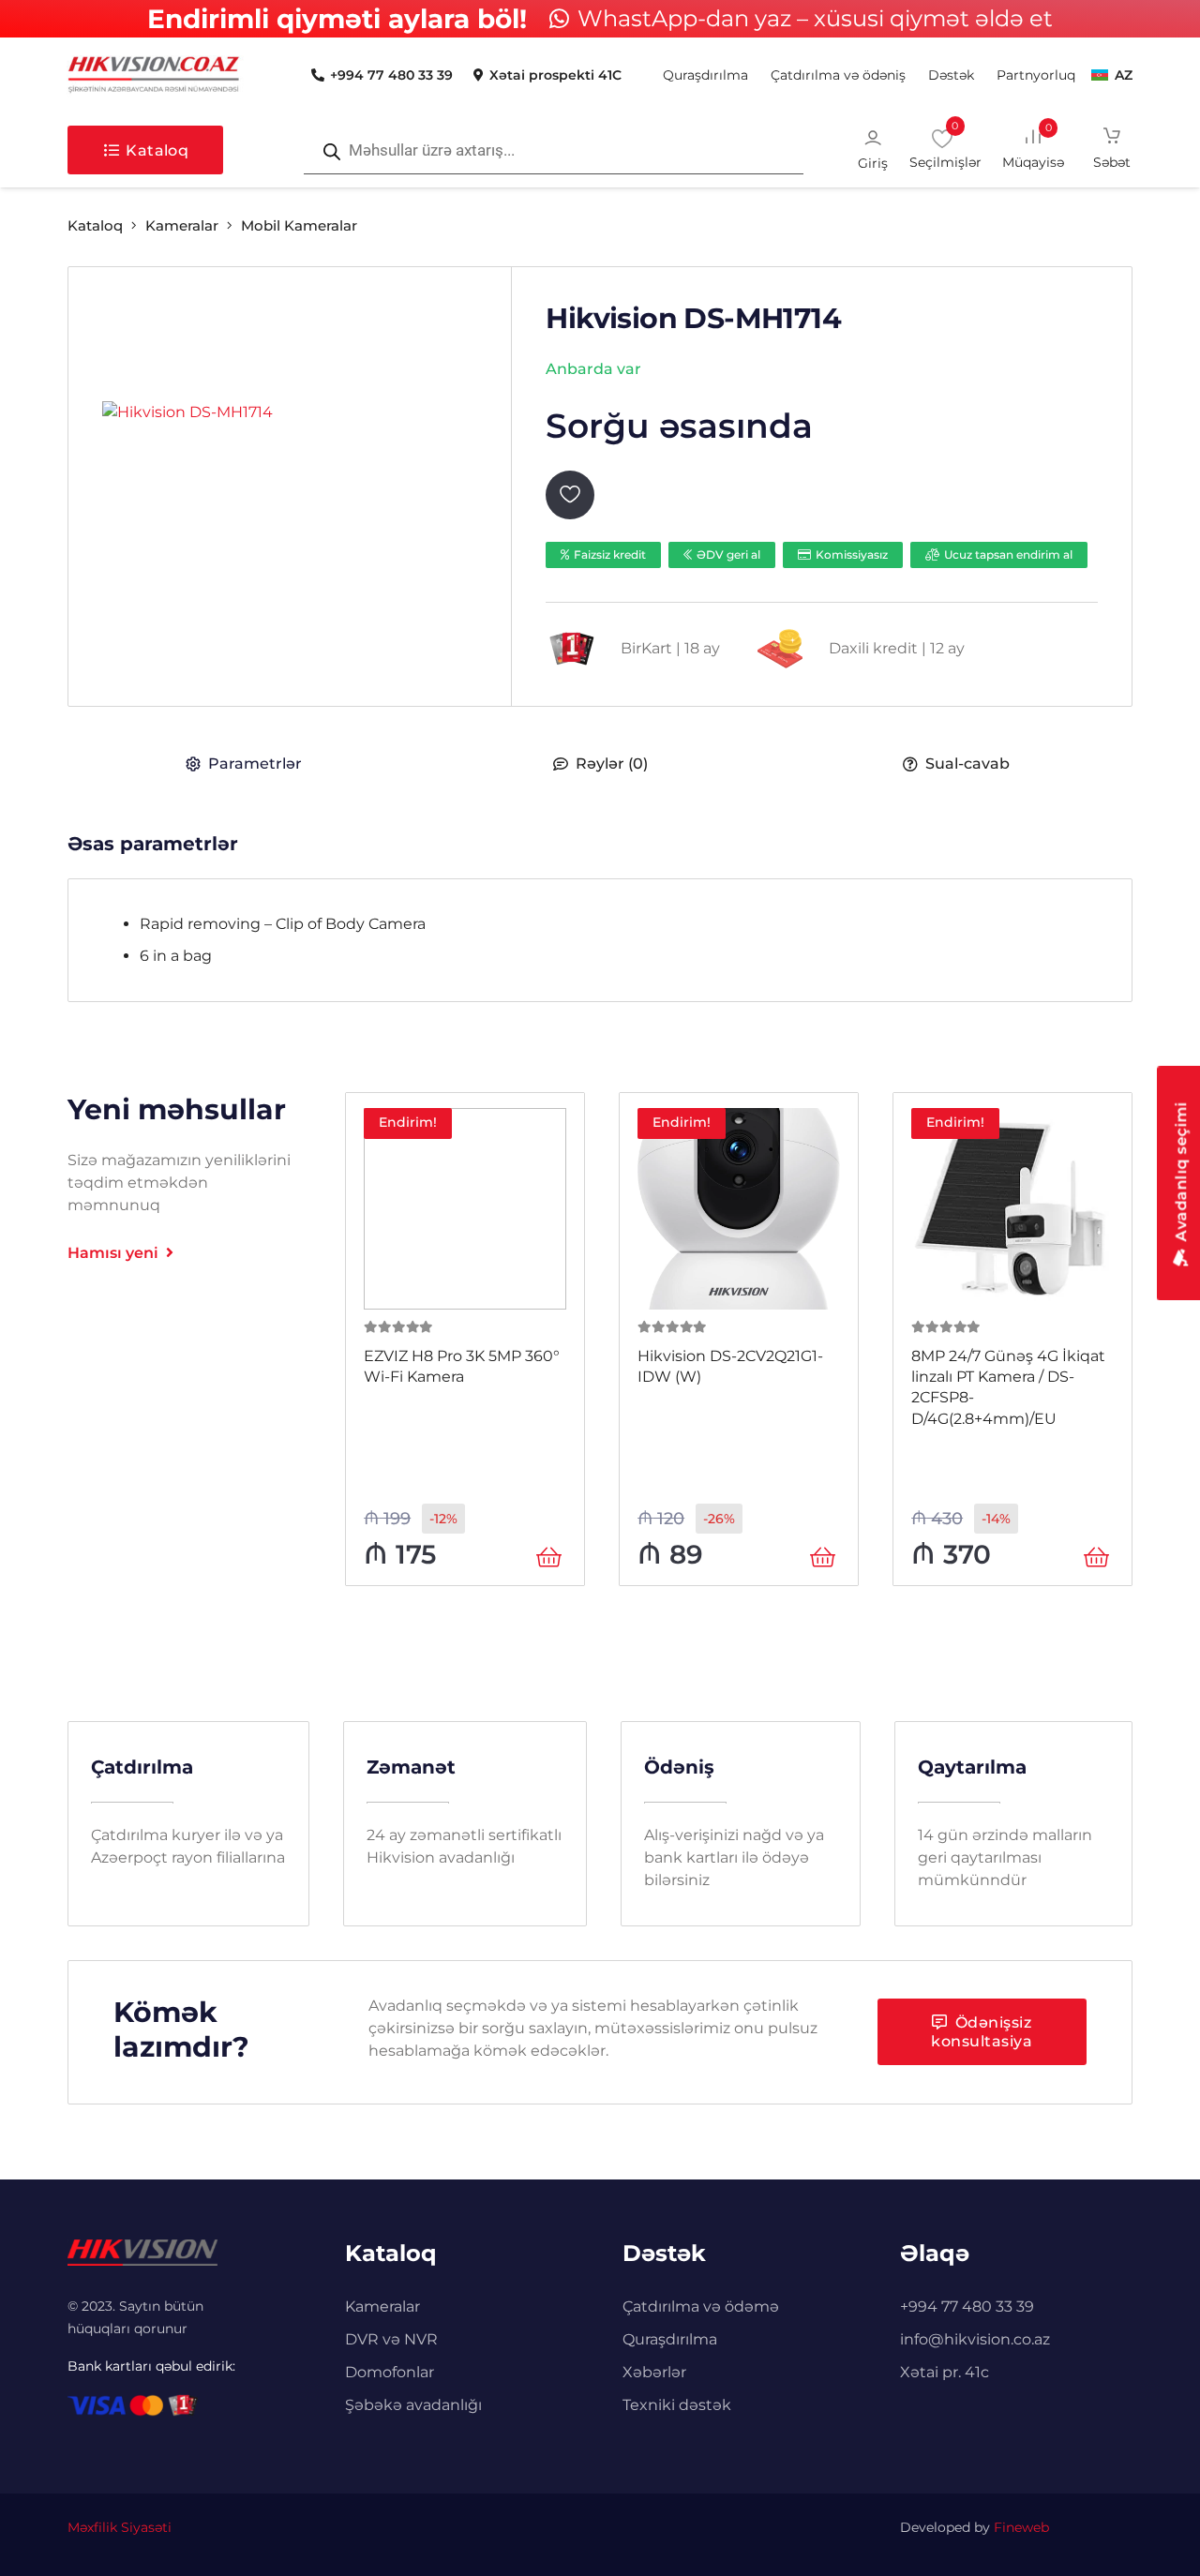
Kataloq (95, 225)
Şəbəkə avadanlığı (413, 2405)
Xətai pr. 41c (945, 2372)
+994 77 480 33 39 (967, 2306)
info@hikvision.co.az (975, 2339)
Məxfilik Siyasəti (120, 2527)
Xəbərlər (654, 2372)
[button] (982, 75)
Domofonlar (390, 2372)
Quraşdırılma (670, 2339)
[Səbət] (1112, 150)
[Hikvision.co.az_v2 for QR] (154, 75)
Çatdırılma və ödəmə (701, 2306)
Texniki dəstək (677, 2405)
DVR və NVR (391, 2339)
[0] (1047, 149)
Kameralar (182, 225)
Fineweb (1021, 2527)
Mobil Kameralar (299, 225)
